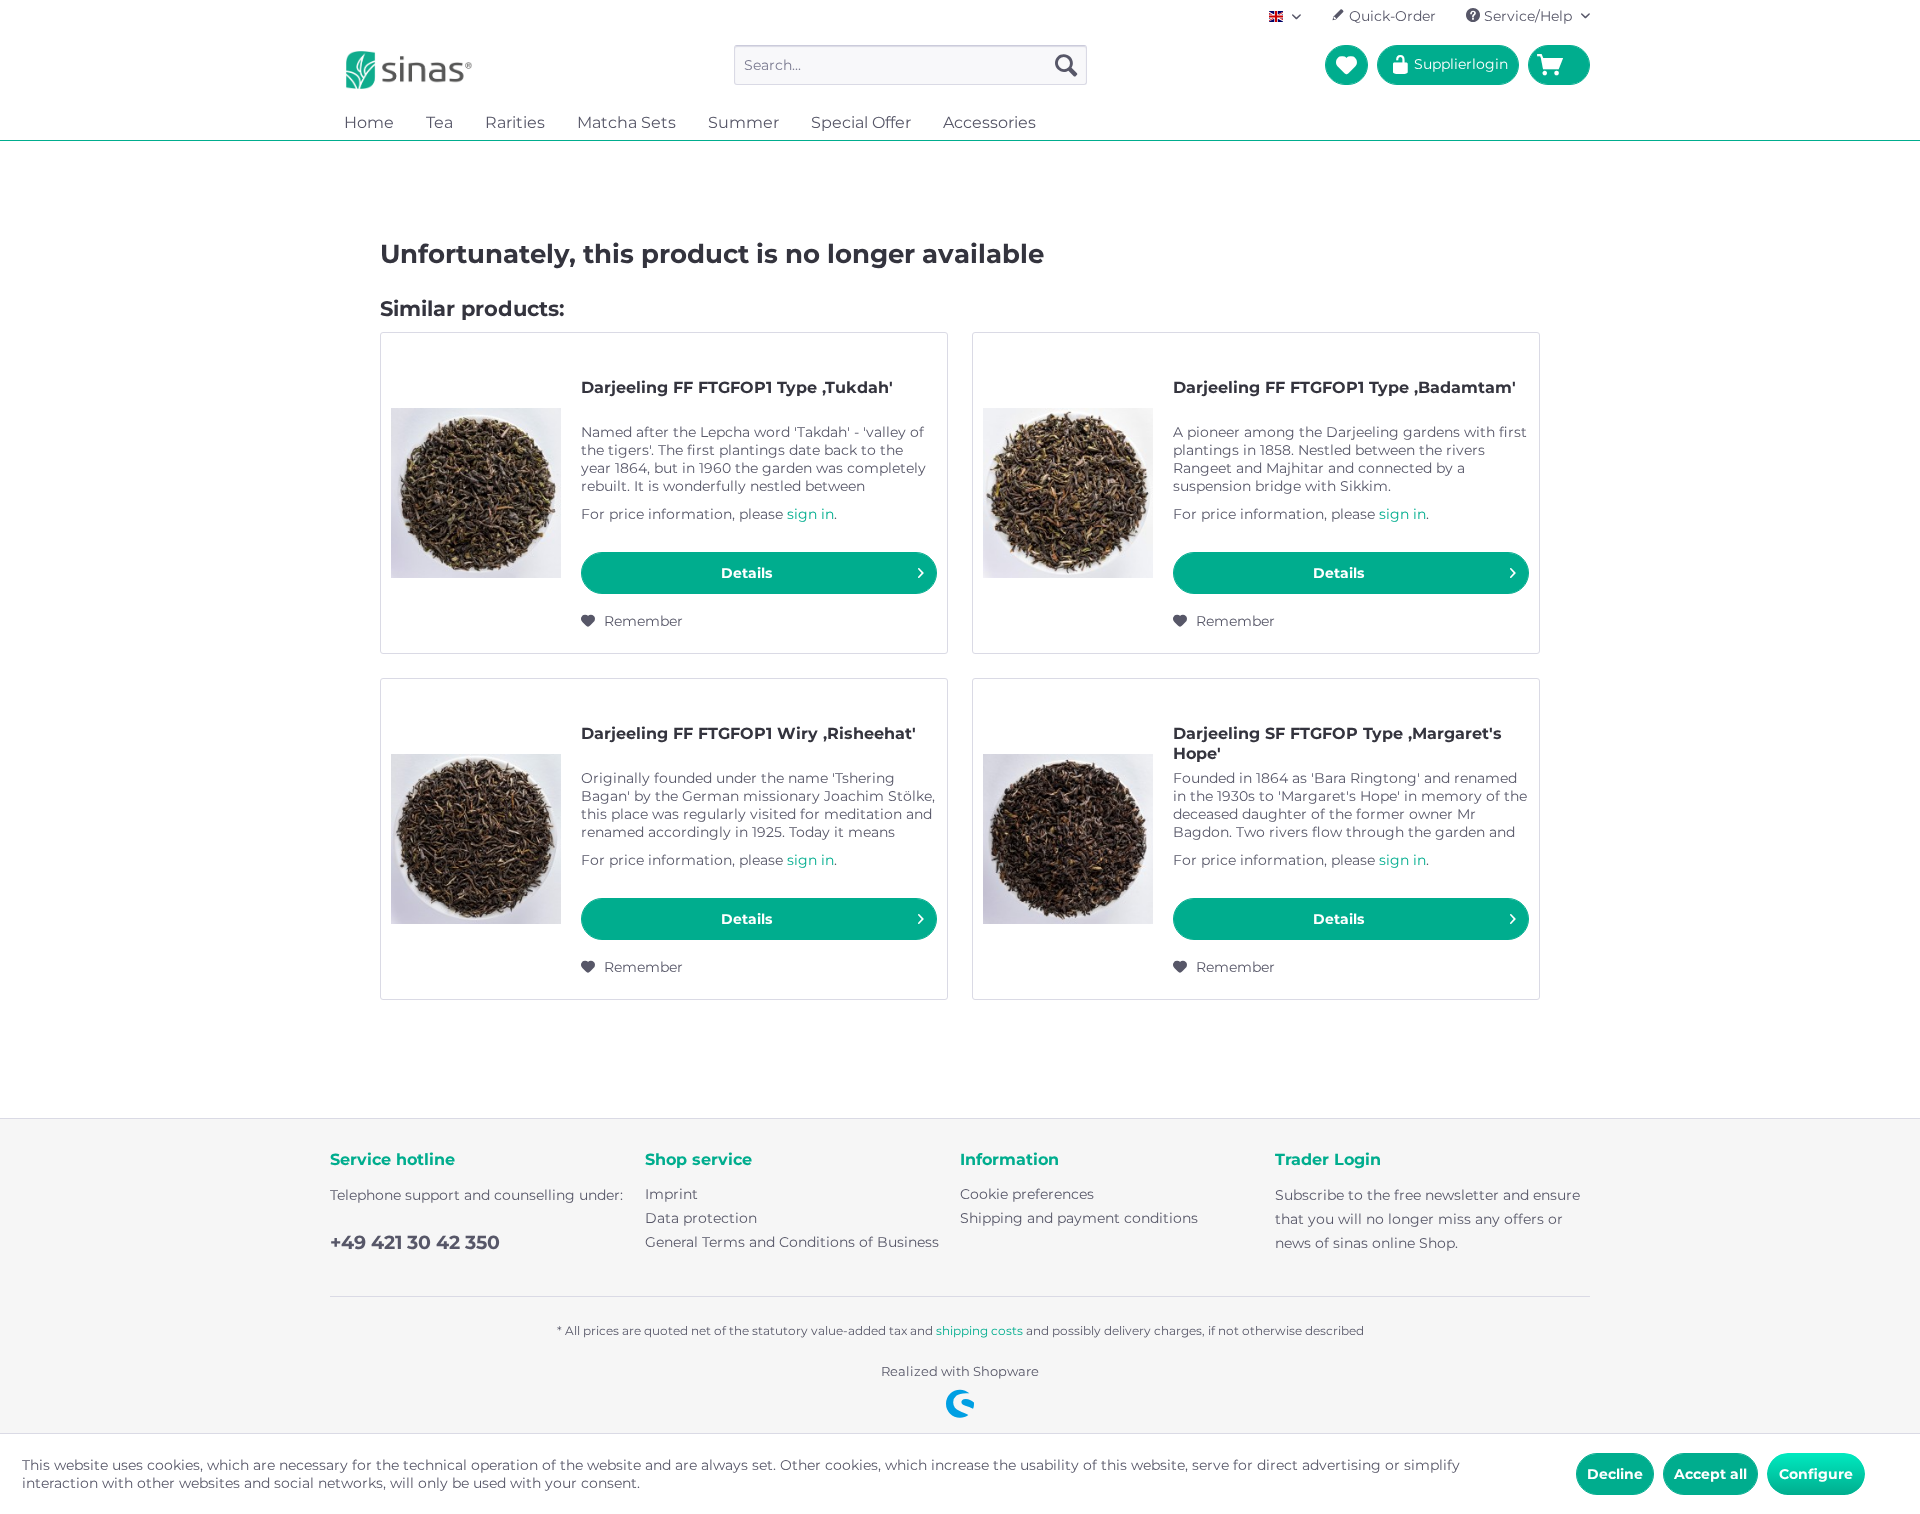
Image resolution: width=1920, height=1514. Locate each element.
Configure (1816, 1474)
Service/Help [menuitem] (1528, 16)
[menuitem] (910, 65)
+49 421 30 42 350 (415, 1242)
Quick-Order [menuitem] (1390, 16)
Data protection (701, 1218)
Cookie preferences (1027, 1194)
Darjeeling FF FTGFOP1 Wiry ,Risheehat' (748, 733)
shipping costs (979, 1330)
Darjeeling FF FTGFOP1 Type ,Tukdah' (737, 387)
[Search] (1066, 65)
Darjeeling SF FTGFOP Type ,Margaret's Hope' (1337, 743)
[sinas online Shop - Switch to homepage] (409, 70)
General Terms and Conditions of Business (792, 1242)
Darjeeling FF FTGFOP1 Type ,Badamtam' (1344, 387)
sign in (810, 514)
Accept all (1710, 1474)
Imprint (671, 1194)
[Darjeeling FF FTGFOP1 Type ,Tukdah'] (476, 493)
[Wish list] (1346, 65)
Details (746, 573)
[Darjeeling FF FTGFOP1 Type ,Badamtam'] (1068, 493)
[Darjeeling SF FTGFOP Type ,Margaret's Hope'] (1068, 839)
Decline (1615, 1474)
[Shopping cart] (1559, 65)
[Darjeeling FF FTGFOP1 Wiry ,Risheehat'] (476, 839)
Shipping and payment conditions (1079, 1218)
